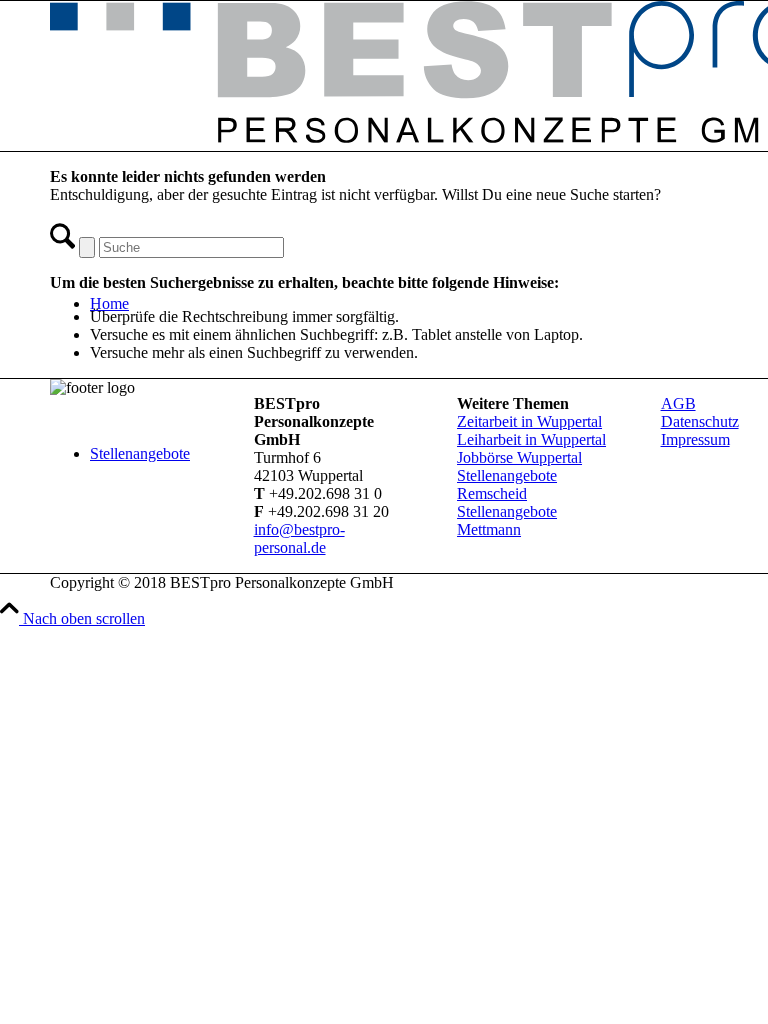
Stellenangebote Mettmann (507, 520)
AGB (678, 403)
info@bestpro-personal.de (299, 538)
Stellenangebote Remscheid (507, 484)
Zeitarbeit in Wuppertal (529, 421)
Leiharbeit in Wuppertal (531, 439)
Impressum (695, 439)
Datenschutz (700, 421)
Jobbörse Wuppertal (519, 457)
